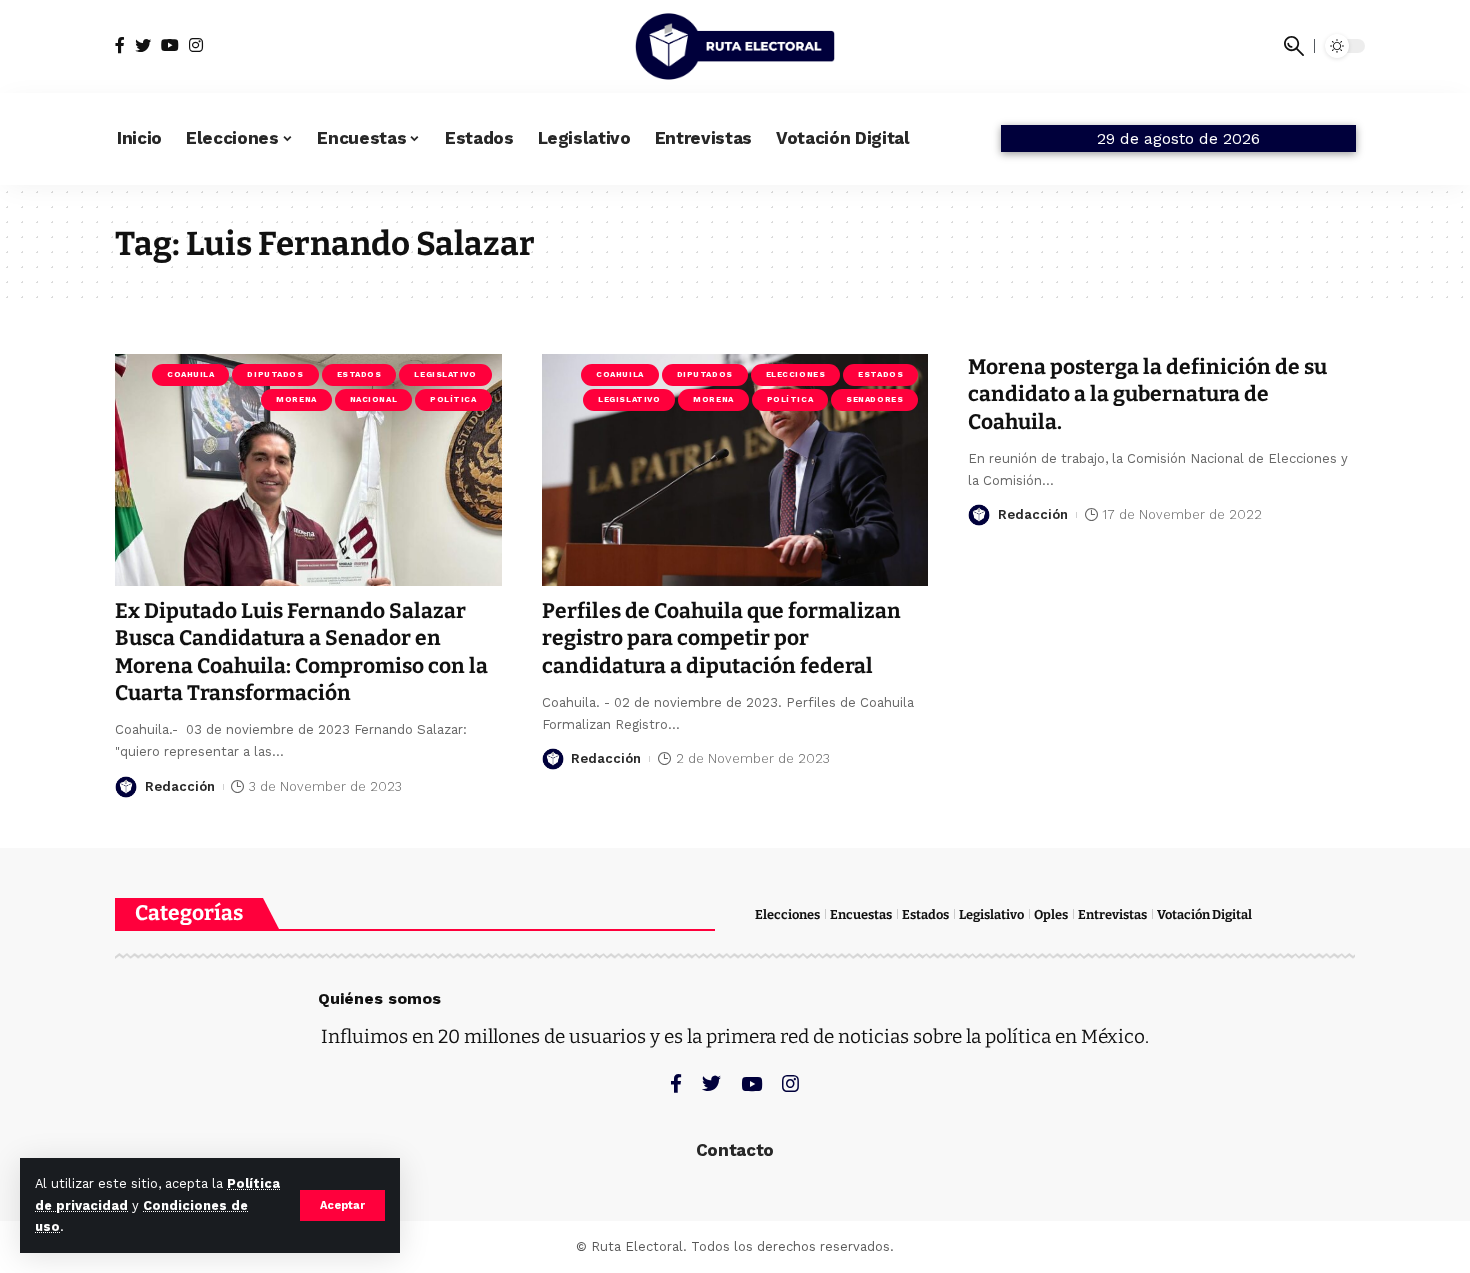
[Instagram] (196, 45)
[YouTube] (170, 45)
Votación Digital (1204, 914)
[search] (1294, 46)
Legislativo (445, 374)
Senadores (874, 399)
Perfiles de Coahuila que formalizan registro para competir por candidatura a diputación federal (721, 638)
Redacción (180, 786)
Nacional (373, 399)
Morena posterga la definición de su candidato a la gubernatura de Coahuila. (1147, 394)
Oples (1051, 914)
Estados (359, 374)
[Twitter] (143, 45)
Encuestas (861, 914)
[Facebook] (120, 45)
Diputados (275, 374)
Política (453, 399)
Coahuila (190, 374)
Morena (296, 399)
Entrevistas (1112, 914)
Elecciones (796, 374)
